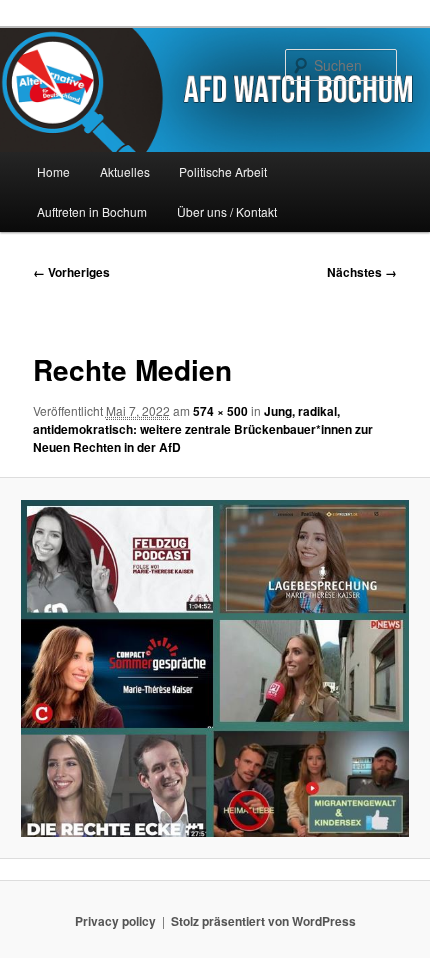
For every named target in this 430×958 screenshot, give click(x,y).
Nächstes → (362, 272)
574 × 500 (220, 411)
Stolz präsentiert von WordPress (263, 921)
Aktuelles (125, 171)
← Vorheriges (71, 272)
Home (53, 171)
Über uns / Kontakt (227, 211)
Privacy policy (115, 921)
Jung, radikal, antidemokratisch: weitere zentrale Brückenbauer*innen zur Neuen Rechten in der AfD (203, 429)
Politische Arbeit (223, 171)
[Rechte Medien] (214, 668)
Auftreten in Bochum (92, 211)
